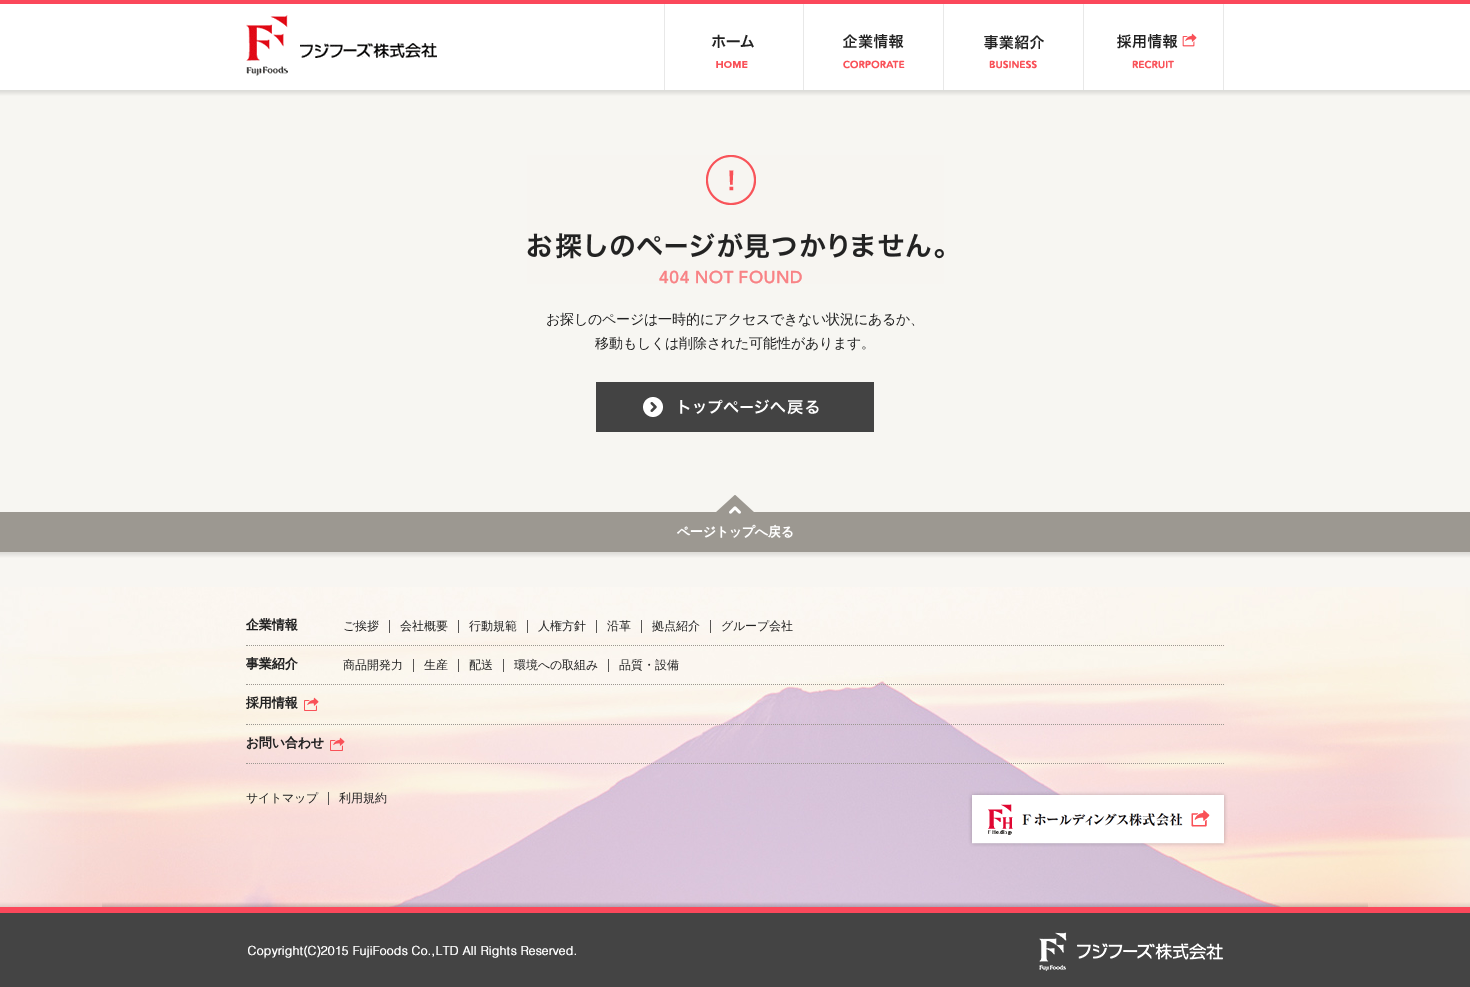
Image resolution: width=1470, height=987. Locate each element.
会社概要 (424, 626)
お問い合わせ (285, 743)
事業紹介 (272, 664)
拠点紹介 (676, 626)
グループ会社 (757, 626)
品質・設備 (649, 665)
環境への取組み (556, 665)
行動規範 (493, 626)
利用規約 (363, 798)
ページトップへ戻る (735, 532)
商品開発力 (373, 665)
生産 (436, 665)
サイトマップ (282, 798)
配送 (481, 665)
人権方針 (562, 626)
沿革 (619, 626)
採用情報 (272, 703)
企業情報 (272, 625)
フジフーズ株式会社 (355, 47)
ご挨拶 (361, 626)
